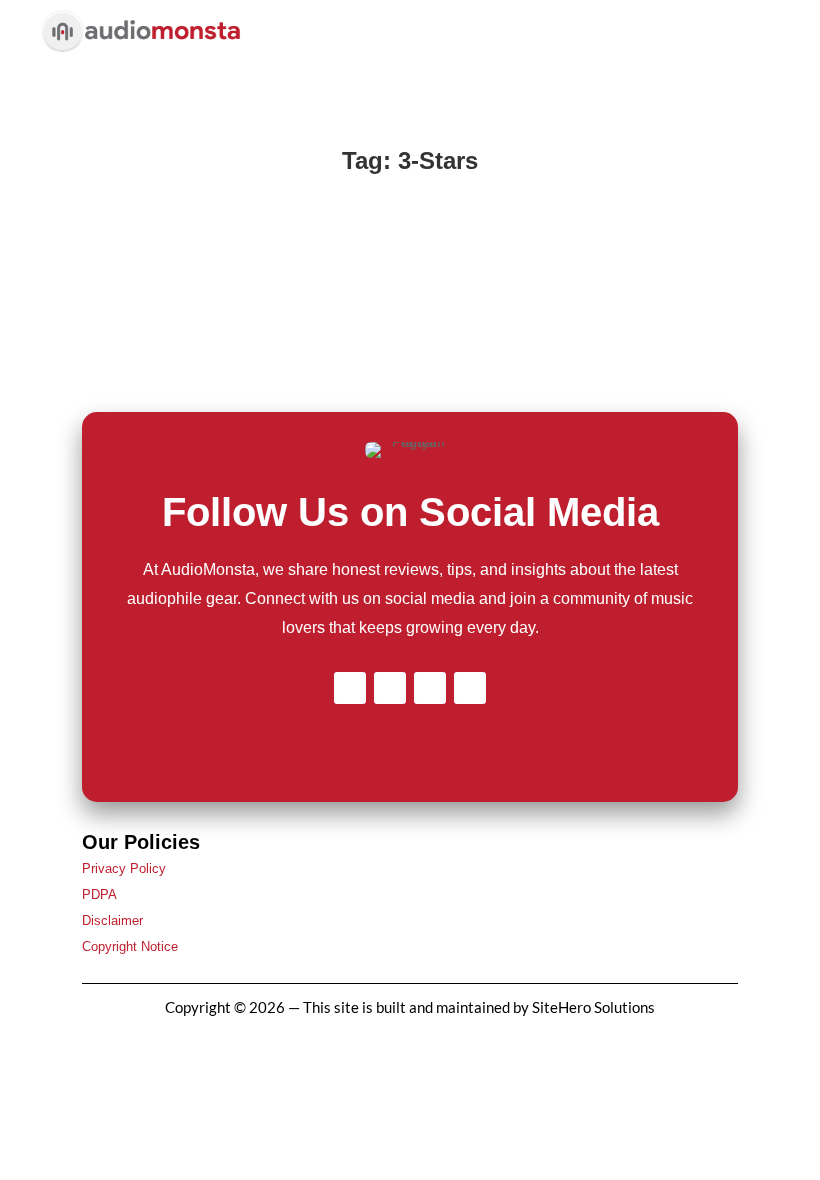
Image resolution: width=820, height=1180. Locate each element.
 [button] (754, 34)
